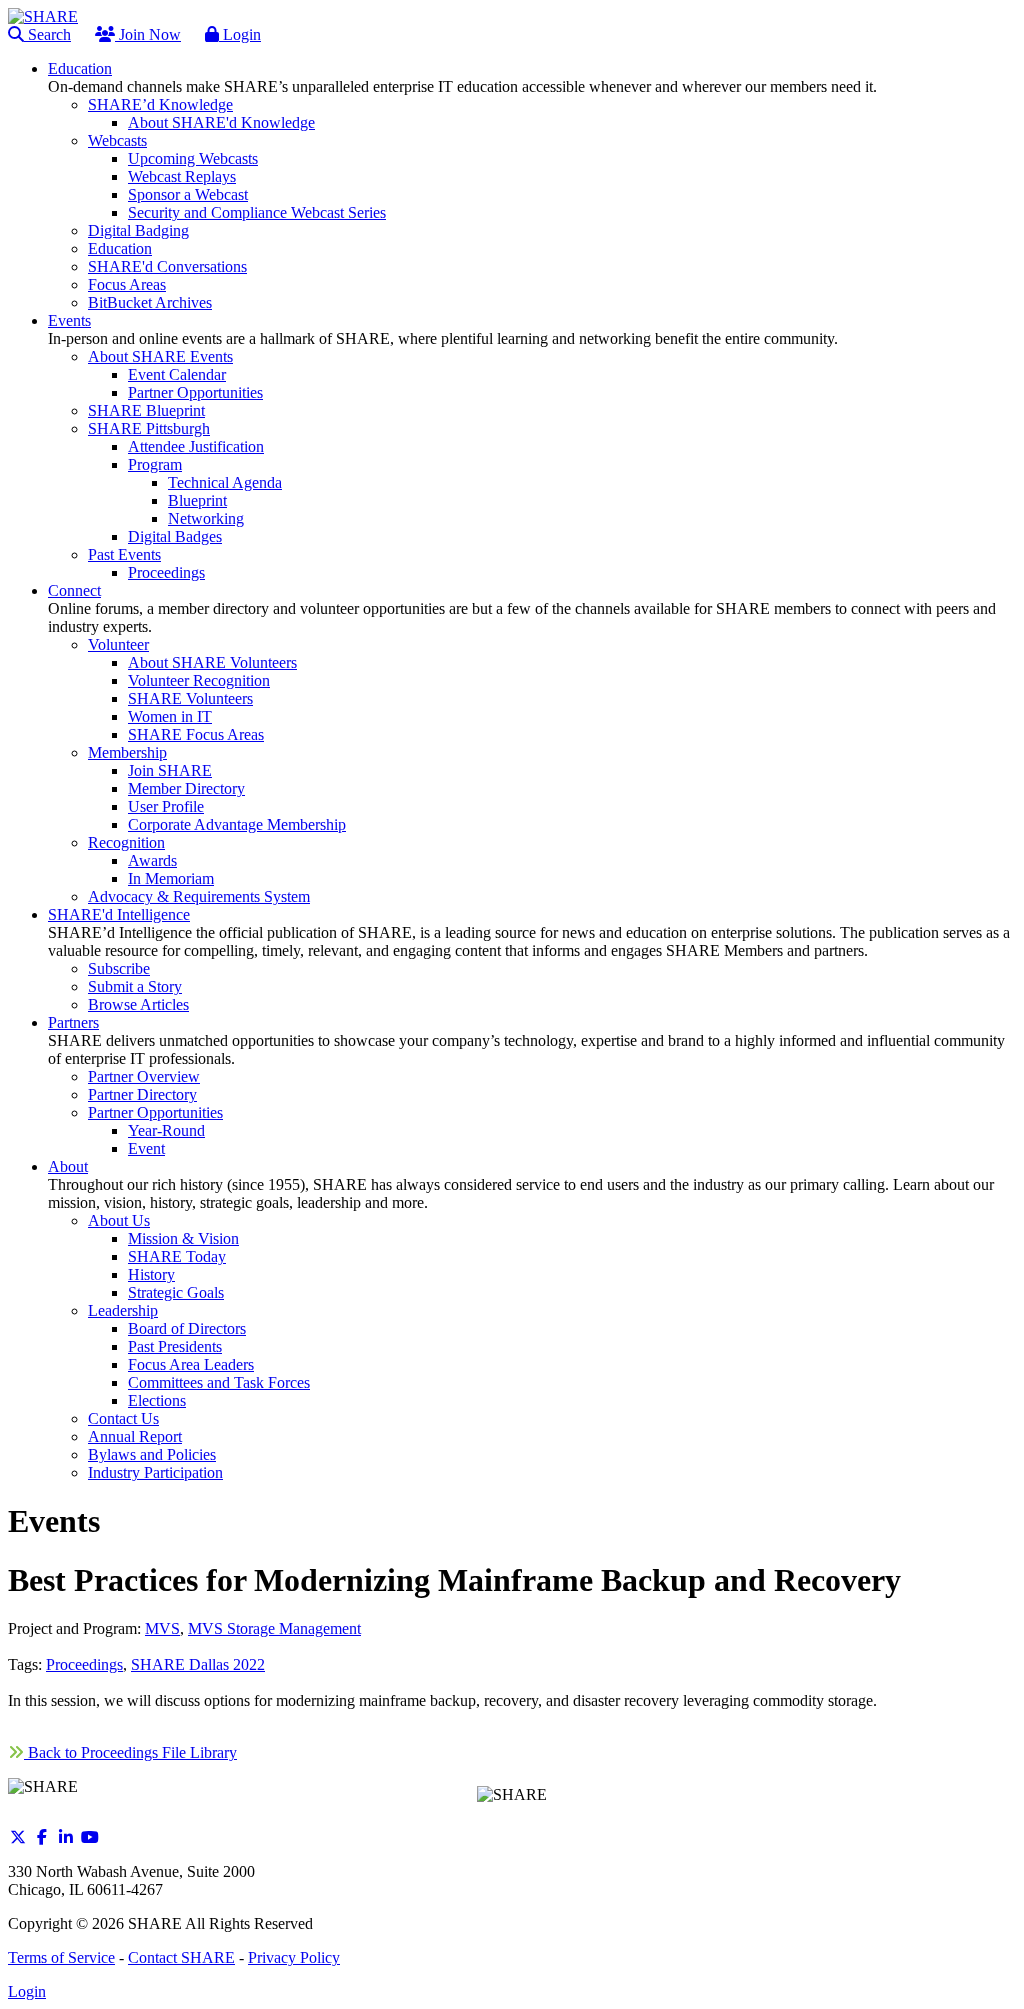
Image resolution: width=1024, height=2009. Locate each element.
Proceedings (84, 1664)
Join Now (148, 34)
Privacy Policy (294, 1957)
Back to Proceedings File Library (130, 1752)
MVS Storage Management (274, 1628)
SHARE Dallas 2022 (198, 1664)
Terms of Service (61, 1957)
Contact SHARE (181, 1957)
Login (240, 34)
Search (47, 34)
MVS (162, 1628)
